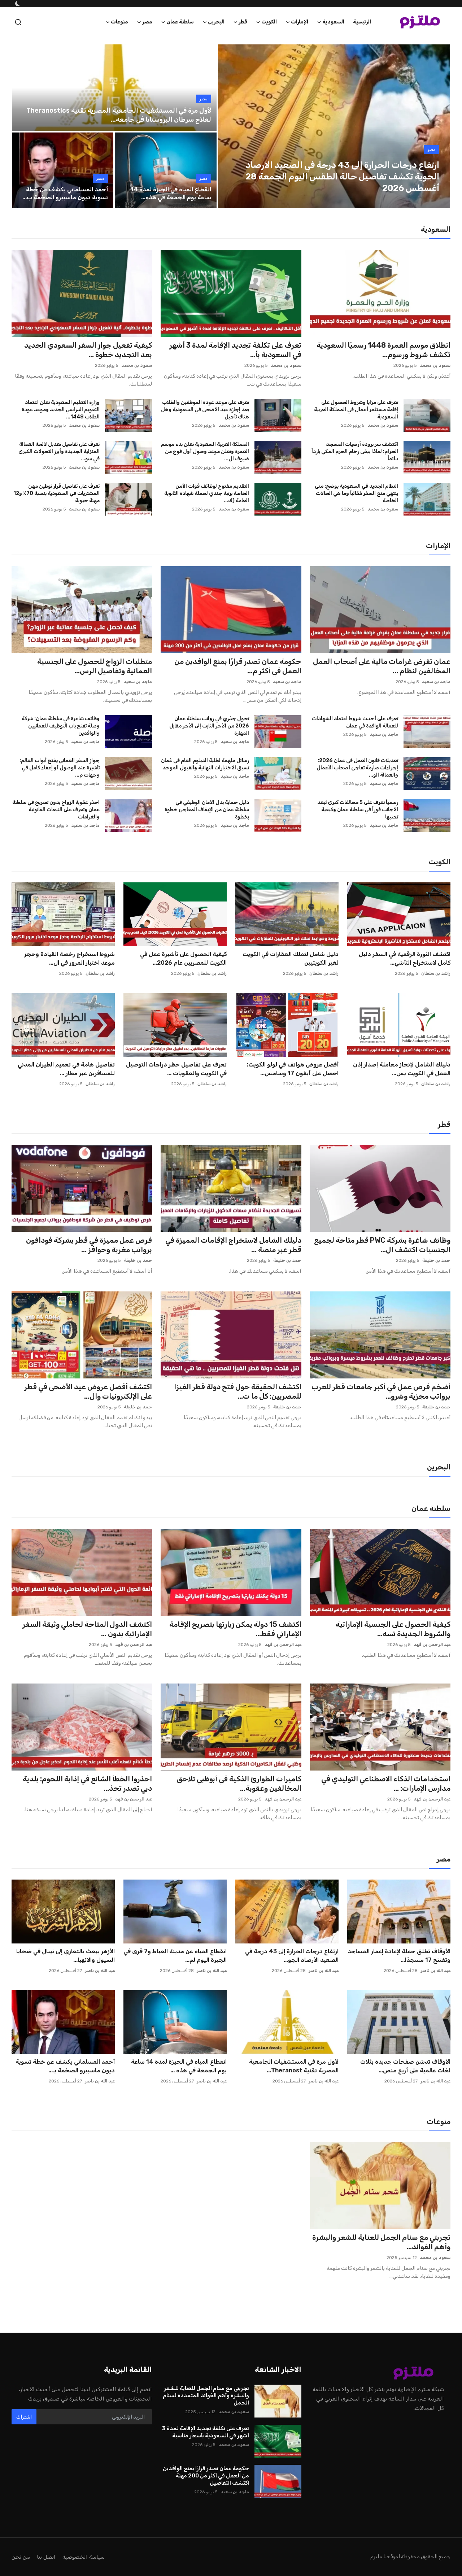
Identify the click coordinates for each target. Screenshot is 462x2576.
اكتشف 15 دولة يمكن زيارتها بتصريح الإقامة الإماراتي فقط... (235, 1629)
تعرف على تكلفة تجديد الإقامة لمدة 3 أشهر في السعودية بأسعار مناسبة (205, 2432)
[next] (438, 126)
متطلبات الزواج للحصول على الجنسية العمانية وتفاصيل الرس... (95, 666)
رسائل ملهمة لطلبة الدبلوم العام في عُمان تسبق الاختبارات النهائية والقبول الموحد (205, 764)
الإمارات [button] (300, 22)
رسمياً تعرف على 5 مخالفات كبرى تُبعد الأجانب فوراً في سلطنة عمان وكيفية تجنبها (358, 810)
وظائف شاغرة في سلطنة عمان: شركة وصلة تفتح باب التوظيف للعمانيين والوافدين (61, 726)
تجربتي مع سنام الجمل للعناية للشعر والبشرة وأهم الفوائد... (381, 2242)
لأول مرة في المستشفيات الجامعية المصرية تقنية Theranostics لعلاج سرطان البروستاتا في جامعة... (119, 115)
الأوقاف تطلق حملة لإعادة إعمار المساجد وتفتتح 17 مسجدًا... (399, 1956)
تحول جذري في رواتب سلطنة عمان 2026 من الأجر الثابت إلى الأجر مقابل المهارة (209, 726)
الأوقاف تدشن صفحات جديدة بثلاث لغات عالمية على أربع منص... (405, 2066)
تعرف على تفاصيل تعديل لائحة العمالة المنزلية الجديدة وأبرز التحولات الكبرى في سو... (59, 451)
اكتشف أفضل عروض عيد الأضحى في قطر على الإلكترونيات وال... (88, 1391)
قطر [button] (243, 22)
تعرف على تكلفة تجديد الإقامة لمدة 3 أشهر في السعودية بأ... (235, 350)
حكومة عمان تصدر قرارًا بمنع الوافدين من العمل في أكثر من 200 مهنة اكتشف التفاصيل (206, 2476)
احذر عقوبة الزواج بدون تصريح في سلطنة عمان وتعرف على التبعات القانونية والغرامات (56, 810)
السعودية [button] (333, 22)
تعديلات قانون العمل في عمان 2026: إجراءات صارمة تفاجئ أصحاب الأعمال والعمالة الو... (357, 768)
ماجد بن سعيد (436, 682)
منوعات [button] (119, 22)
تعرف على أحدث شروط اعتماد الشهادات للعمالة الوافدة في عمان (355, 722)
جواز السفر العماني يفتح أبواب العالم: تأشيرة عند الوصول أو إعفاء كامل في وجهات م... (60, 768)
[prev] (230, 126)
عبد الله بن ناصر (435, 1971)
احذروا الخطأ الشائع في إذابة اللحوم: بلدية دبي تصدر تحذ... (87, 1784)
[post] (334, 126)
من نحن (21, 2557)
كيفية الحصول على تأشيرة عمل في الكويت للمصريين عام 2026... (183, 958)
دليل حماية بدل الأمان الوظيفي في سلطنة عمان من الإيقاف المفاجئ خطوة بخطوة (207, 810)
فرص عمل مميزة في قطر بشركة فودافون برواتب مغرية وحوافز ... (89, 1245)
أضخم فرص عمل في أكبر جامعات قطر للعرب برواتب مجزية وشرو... (381, 1391)
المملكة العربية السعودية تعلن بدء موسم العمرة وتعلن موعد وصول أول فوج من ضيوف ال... (205, 451)
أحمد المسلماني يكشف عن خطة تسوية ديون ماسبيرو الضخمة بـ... (65, 2066)
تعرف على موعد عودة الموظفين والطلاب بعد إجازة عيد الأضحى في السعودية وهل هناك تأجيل (205, 410)
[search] (18, 22)
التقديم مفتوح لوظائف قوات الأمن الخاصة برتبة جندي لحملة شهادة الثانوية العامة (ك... (206, 493)
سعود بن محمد (435, 365)
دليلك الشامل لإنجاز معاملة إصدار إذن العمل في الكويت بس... (402, 1069)
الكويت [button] (269, 22)
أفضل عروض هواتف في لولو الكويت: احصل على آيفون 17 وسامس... (293, 1069)
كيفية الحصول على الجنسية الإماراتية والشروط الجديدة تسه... (393, 1629)
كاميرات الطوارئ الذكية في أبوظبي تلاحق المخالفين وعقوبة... (239, 1784)
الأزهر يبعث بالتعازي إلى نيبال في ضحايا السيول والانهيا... (66, 1956)
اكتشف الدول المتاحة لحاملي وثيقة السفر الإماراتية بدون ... (87, 1629)
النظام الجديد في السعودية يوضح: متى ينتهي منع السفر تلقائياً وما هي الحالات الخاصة (356, 493)
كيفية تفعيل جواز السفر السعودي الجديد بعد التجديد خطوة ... (88, 350)
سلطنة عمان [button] (180, 22)
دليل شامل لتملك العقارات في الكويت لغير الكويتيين (291, 958)
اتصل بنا (46, 2557)
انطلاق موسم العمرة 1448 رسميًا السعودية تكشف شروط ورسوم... (383, 350)
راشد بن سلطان (436, 973)
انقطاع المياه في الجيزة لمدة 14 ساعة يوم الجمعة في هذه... (171, 193)
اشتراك (24, 2417)
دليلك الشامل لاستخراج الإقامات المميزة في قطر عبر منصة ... (233, 1245)
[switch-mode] (17, 4)
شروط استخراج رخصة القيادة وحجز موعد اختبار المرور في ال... (69, 958)
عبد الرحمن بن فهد (432, 1645)
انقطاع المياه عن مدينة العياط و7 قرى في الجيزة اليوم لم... (175, 1956)
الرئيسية (362, 22)
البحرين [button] (216, 22)
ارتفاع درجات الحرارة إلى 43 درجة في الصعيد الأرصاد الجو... (292, 1956)
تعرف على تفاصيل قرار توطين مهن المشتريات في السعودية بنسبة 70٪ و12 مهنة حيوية (56, 493)
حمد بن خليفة (436, 1260)
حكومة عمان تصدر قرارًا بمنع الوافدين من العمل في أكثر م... (238, 666)
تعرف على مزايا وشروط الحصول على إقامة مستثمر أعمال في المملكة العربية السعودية (356, 410)
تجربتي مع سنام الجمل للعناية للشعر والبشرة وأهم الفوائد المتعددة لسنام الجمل (206, 2395)
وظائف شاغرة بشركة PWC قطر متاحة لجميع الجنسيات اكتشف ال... (382, 1245)
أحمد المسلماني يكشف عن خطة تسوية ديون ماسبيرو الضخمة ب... (65, 193)
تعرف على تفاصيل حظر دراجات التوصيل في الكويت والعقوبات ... (176, 1069)
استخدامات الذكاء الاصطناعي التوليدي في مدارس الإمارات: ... (386, 1784)
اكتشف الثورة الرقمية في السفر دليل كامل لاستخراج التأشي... (405, 958)
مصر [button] (147, 22)
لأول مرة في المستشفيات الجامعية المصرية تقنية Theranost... (294, 2066)
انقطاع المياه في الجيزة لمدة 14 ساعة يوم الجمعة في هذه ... (179, 2066)
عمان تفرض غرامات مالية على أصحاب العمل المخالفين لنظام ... (382, 666)
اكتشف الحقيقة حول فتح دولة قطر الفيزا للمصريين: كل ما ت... (237, 1391)
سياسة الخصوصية (84, 2557)
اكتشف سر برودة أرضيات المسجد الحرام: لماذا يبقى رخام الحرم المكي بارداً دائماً (355, 451)
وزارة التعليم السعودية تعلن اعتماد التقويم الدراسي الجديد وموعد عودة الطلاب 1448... (61, 410)
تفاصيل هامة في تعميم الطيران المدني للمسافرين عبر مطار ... (66, 1069)
